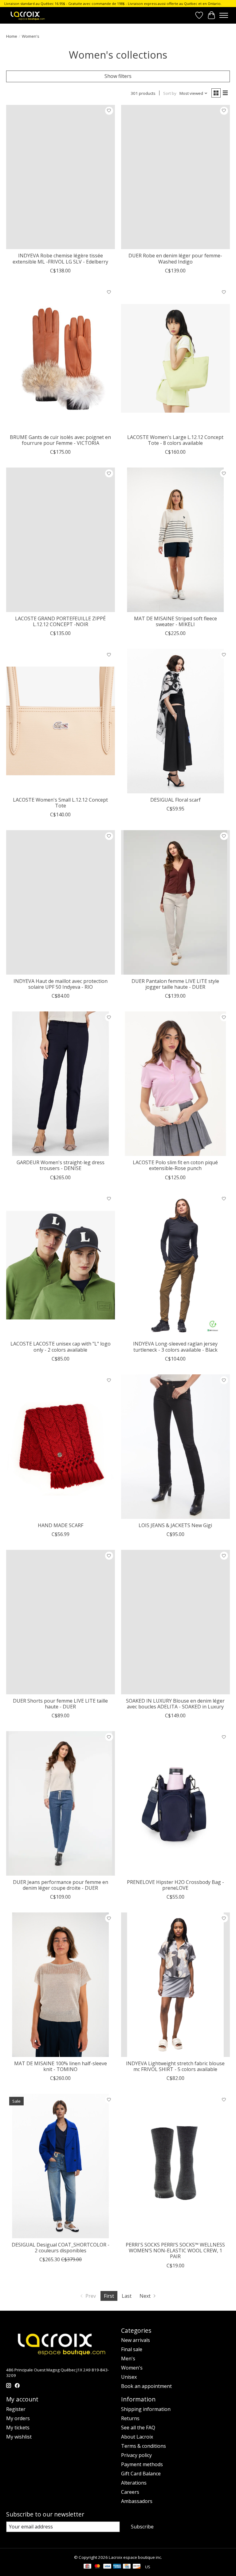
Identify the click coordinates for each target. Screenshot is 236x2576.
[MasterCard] (97, 2567)
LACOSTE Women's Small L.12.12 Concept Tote (60, 803)
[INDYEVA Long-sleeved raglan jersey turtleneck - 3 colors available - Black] (175, 1265)
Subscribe (142, 2527)
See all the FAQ (138, 2428)
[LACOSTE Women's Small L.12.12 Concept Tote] (61, 721)
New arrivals (136, 2340)
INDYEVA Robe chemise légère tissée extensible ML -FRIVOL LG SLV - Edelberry (60, 258)
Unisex (129, 2377)
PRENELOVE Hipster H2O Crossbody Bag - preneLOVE (175, 1885)
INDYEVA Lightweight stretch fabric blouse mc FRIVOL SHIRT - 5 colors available (175, 2066)
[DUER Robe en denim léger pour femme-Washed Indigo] (175, 177)
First (109, 2296)
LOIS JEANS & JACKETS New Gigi (175, 1525)
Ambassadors (137, 2501)
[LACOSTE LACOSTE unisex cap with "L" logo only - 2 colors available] (61, 1265)
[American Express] (117, 2567)
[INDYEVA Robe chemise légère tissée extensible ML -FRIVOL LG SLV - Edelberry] (61, 177)
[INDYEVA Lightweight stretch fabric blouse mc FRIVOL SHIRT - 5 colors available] (175, 1985)
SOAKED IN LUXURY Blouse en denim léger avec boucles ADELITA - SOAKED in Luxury (175, 1704)
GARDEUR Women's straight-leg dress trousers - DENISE (61, 1165)
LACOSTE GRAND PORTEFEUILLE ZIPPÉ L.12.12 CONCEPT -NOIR (60, 621)
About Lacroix (137, 2437)
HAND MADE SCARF (61, 1525)
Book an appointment (146, 2386)
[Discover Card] (137, 2567)
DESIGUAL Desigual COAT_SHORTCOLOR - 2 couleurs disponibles (61, 2248)
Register (16, 2409)
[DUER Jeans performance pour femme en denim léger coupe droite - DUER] (61, 1803)
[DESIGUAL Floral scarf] (175, 721)
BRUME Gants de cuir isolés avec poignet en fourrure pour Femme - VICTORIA (60, 440)
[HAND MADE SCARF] (61, 1447)
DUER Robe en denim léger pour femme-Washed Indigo (175, 258)
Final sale (132, 2349)
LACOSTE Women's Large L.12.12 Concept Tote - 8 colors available (175, 440)
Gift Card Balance (141, 2474)
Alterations (134, 2483)
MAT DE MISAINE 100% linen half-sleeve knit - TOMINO (61, 2066)
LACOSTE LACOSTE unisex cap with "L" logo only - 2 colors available (61, 1347)
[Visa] (107, 2567)
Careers (130, 2492)
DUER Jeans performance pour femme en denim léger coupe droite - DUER (61, 1885)
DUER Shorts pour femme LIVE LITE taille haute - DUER (60, 1704)
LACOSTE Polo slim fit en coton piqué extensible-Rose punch (175, 1165)
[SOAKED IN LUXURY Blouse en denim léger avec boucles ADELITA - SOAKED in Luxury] (175, 1622)
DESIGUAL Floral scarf (175, 800)
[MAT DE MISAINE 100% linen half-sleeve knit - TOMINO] (61, 1985)
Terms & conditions (144, 2446)
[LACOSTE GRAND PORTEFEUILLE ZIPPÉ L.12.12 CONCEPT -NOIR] (61, 540)
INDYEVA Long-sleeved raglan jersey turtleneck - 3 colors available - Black (175, 1347)
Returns (130, 2418)
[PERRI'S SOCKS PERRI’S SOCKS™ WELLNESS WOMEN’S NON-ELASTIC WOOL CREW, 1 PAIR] (175, 2166)
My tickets (18, 2428)
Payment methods (142, 2464)
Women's (132, 2368)
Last (127, 2296)
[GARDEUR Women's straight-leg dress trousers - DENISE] (61, 1084)
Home (12, 36)
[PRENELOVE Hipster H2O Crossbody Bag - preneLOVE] (175, 1803)
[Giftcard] (87, 2567)
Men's (128, 2358)
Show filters (118, 76)
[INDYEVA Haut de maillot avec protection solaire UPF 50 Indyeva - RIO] (61, 902)
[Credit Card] (127, 2567)
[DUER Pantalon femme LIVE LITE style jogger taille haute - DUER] (175, 902)
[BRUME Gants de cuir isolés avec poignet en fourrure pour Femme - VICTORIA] (61, 358)
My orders (18, 2418)
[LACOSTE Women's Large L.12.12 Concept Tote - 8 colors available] (175, 358)
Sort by (170, 93)
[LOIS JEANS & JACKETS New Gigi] (175, 1447)
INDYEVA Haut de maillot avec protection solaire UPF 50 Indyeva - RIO (61, 984)
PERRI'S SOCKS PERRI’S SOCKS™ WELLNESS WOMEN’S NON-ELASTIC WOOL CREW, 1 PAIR (175, 2251)
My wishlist (19, 2437)
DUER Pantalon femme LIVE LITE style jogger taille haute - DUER (175, 984)
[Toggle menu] (224, 15)
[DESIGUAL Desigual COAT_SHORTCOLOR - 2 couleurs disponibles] (61, 2166)
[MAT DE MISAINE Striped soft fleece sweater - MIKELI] (175, 540)
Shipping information (146, 2409)
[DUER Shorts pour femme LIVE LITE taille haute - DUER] (61, 1622)
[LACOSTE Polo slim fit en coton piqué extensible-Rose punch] (175, 1084)
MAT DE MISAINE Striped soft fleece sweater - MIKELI (175, 621)
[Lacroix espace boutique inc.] (27, 15)
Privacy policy (136, 2455)
